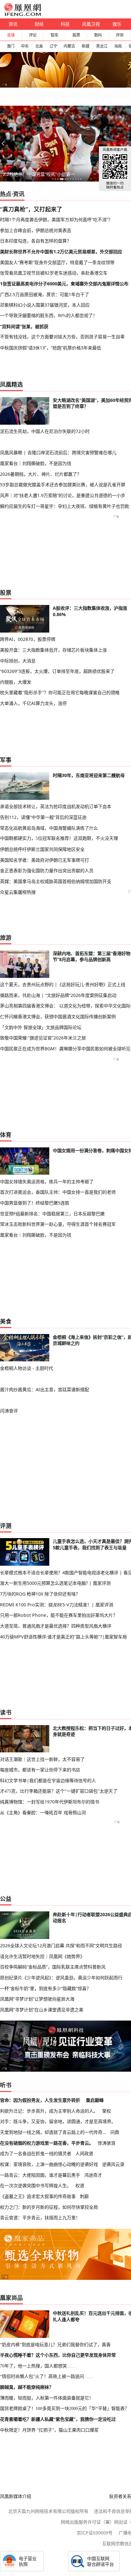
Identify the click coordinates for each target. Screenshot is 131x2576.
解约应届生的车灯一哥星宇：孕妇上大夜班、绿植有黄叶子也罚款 (65, 506)
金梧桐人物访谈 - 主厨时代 (27, 1368)
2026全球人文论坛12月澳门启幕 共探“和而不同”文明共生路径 (61, 1945)
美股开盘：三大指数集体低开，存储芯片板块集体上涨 (53, 650)
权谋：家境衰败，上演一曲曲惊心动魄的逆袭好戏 (49, 2164)
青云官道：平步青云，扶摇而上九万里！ (40, 2217)
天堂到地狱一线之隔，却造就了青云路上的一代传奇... (53, 2132)
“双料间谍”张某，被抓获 (24, 326)
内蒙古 (69, 46)
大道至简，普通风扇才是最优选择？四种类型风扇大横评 (56, 1626)
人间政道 (84, 2153)
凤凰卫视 (91, 24)
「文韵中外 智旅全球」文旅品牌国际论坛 (41, 1027)
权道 (80, 2185)
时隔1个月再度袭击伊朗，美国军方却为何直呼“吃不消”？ (56, 219)
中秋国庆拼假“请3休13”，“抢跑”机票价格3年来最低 (51, 348)
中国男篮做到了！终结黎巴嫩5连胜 (35, 1203)
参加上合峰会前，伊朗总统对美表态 (36, 230)
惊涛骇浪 (107, 2143)
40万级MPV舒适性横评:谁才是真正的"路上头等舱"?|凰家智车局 (63, 1637)
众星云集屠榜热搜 (18, 892)
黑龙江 (102, 46)
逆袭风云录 (113, 2164)
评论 (33, 35)
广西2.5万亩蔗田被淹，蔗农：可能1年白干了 (45, 294)
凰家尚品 (11, 2298)
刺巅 (84, 2196)
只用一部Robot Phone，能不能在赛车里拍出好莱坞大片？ (59, 1615)
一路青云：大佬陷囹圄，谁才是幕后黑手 (40, 2175)
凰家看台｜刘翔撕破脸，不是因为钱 (36, 463)
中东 (25, 46)
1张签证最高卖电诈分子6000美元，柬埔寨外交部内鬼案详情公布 (64, 284)
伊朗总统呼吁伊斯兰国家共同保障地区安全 (42, 849)
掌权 (107, 2111)
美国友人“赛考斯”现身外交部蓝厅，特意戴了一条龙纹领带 (57, 262)
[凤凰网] (22, 15)
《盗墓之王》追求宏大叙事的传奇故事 (38, 2196)
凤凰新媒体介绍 (16, 2496)
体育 (6, 1135)
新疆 (86, 46)
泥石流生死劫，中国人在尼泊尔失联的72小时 (45, 431)
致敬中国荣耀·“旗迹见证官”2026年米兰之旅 (43, 1038)
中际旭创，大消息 (18, 661)
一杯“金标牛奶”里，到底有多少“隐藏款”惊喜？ (45, 1988)
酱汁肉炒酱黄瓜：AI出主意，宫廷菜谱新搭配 (45, 1389)
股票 (76, 35)
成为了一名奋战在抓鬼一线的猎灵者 (36, 2153)
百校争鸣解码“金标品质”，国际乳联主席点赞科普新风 (53, 1967)
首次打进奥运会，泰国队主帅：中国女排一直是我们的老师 (58, 1192)
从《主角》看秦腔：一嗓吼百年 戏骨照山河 (43, 1812)
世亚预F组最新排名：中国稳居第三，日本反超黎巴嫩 (52, 1214)
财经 (39, 24)
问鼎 (115, 2132)
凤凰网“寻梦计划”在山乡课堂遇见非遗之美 (42, 2010)
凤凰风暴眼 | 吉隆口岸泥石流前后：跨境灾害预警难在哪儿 (58, 452)
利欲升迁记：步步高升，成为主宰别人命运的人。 (49, 2111)
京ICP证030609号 (95, 2533)
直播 (11, 35)
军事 (6, 760)
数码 (98, 35)
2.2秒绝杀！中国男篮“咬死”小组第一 (39, 174)
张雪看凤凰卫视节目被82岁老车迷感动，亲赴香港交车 (54, 273)
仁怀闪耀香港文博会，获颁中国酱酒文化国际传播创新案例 (58, 1016)
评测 (120, 35)
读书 (6, 1712)
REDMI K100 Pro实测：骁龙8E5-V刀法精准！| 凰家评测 (57, 1605)
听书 (6, 2085)
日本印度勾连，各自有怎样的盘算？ (36, 241)
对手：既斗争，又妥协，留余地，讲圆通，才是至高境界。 (58, 2121)
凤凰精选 (11, 384)
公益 (6, 1899)
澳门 (10, 46)
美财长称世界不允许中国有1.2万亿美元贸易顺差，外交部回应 (61, 252)
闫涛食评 (9, 1411)
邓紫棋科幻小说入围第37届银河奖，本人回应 (45, 305)
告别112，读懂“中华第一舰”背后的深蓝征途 (43, 817)
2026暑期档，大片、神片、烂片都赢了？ (41, 474)
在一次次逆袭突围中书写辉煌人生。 (36, 2185)
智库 (54, 35)
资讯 (13, 24)
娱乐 (117, 24)
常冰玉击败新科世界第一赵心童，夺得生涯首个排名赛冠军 (58, 1224)
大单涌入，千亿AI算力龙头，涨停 (33, 703)
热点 (6, 194)
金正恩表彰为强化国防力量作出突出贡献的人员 (47, 870)
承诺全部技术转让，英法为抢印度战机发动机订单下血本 (56, 806)
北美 (39, 46)
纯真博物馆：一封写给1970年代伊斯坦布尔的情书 (50, 1802)
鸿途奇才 (93, 2175)
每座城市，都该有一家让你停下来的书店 (40, 1770)
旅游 (6, 938)
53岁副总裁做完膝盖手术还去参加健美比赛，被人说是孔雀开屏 (63, 485)
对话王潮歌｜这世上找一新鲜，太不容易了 (42, 1759)
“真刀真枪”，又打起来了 (31, 209)
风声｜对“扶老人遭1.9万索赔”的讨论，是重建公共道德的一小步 (63, 495)
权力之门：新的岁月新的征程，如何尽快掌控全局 (49, 2207)
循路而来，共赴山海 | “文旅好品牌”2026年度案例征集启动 (58, 995)
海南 (118, 46)
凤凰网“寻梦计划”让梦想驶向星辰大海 (37, 1999)
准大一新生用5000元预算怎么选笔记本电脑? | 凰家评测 (55, 1583)
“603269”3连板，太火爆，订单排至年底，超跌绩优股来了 (57, 671)
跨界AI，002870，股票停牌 (28, 639)
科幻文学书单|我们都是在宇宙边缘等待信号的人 (48, 1780)
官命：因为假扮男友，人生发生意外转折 (40, 2100)
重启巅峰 (95, 2100)
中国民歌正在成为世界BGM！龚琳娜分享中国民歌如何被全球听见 (65, 1049)
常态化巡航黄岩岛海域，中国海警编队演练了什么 (49, 828)
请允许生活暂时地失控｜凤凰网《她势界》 (42, 1956)
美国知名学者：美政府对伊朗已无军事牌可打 (45, 860)
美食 (6, 1321)
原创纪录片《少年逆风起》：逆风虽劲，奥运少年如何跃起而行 (61, 1978)
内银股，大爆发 (16, 682)
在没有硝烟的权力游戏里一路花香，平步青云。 (47, 2143)
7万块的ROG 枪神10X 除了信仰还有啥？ (40, 1594)
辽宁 (53, 46)
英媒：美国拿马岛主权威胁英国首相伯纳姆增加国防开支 (56, 881)
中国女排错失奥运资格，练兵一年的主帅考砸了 (47, 1182)
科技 (65, 24)
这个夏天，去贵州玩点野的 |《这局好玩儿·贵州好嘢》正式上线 (63, 984)
